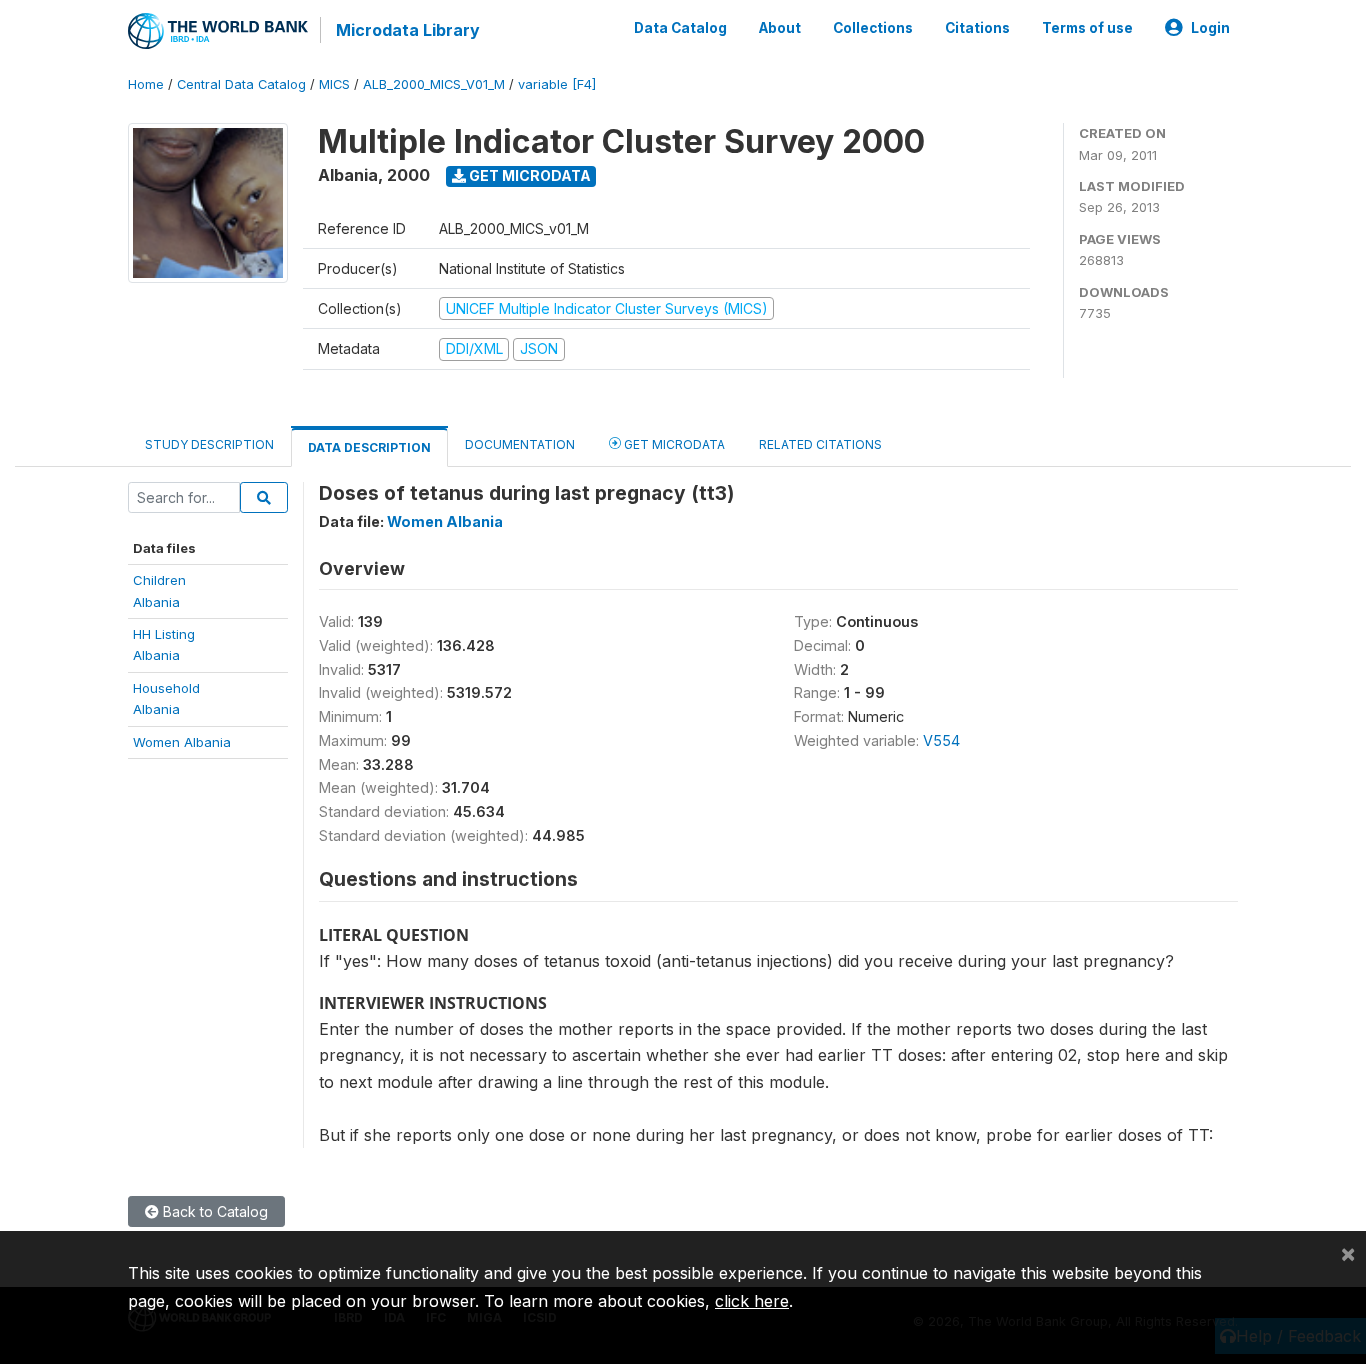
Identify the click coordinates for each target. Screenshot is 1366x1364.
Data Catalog (680, 28)
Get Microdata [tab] (673, 444)
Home (146, 84)
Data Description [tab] (369, 447)
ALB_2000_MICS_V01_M (434, 84)
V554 (941, 740)
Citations (977, 28)
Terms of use (1087, 28)
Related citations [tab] (820, 444)
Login (1210, 28)
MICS (334, 84)
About (780, 28)
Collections (873, 28)
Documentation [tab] (520, 444)
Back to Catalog (213, 1211)
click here (752, 1301)
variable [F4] (557, 84)
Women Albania (182, 742)
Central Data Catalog (241, 84)
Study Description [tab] (209, 444)
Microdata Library (408, 30)
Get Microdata (528, 175)
